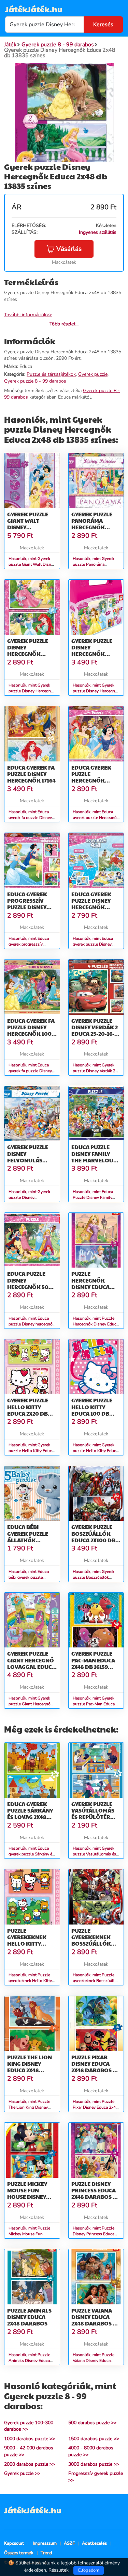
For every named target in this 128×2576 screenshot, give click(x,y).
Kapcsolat (14, 2543)
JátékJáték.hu (34, 9)
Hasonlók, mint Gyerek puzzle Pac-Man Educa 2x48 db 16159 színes (94, 1704)
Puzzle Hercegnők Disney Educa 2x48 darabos (91, 1283)
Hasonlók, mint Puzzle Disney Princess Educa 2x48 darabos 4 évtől (94, 2234)
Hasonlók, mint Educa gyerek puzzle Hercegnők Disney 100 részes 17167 (96, 818)
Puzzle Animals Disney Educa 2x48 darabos (29, 2317)
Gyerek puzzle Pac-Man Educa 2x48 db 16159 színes (93, 1663)
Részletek (59, 2570)
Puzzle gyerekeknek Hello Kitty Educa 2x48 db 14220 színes (27, 1944)
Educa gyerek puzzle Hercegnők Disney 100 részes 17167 (91, 780)
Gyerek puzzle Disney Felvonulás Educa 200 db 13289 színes (28, 1160)
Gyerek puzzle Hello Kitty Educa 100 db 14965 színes (92, 1410)
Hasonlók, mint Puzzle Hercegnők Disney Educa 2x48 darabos (96, 1324)
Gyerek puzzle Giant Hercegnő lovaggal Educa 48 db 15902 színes (31, 1667)
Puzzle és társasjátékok (51, 374)
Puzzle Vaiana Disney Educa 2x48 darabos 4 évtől (94, 2320)
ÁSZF (69, 2543)
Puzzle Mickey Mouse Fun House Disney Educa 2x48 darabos (27, 2197)
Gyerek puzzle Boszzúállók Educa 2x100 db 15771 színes (93, 1537)
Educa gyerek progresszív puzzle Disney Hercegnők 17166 (31, 904)
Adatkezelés (94, 2543)
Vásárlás (69, 249)
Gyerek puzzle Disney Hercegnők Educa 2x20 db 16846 (28, 654)
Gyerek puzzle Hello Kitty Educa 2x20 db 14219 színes (28, 1410)
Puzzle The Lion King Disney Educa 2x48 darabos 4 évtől (32, 2067)
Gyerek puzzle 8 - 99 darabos (35, 381)
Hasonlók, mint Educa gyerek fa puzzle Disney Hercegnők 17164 (30, 818)
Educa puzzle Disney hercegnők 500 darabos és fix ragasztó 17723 (30, 1287)
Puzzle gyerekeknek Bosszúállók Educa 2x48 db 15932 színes (92, 1944)
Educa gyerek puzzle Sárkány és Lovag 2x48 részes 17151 (30, 1814)
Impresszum (45, 2543)
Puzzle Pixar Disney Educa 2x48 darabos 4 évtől (94, 2067)
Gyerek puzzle (93, 374)
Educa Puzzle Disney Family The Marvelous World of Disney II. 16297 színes (96, 1160)
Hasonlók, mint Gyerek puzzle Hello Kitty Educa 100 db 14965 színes (95, 1451)
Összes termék (19, 2553)
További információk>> (28, 315)
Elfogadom (89, 2570)
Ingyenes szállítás (98, 232)
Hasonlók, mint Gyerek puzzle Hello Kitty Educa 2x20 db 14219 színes (31, 1451)
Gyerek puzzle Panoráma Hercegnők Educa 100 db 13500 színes (92, 527)
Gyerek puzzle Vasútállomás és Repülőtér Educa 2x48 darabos (93, 1817)
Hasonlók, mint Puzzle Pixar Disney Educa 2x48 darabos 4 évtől (95, 2107)
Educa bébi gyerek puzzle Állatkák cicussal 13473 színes (28, 1540)
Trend (46, 2553)
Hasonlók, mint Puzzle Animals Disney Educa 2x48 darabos (29, 2361)
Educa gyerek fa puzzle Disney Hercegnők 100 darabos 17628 (31, 1031)
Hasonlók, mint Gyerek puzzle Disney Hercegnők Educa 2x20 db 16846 (32, 691)
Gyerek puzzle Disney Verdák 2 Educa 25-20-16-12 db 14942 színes (95, 1031)
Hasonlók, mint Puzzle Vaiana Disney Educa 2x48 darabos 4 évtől (94, 2361)
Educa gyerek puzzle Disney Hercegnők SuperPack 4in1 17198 (93, 907)
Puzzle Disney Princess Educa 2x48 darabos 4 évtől (94, 2194)
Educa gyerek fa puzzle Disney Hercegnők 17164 (31, 774)
